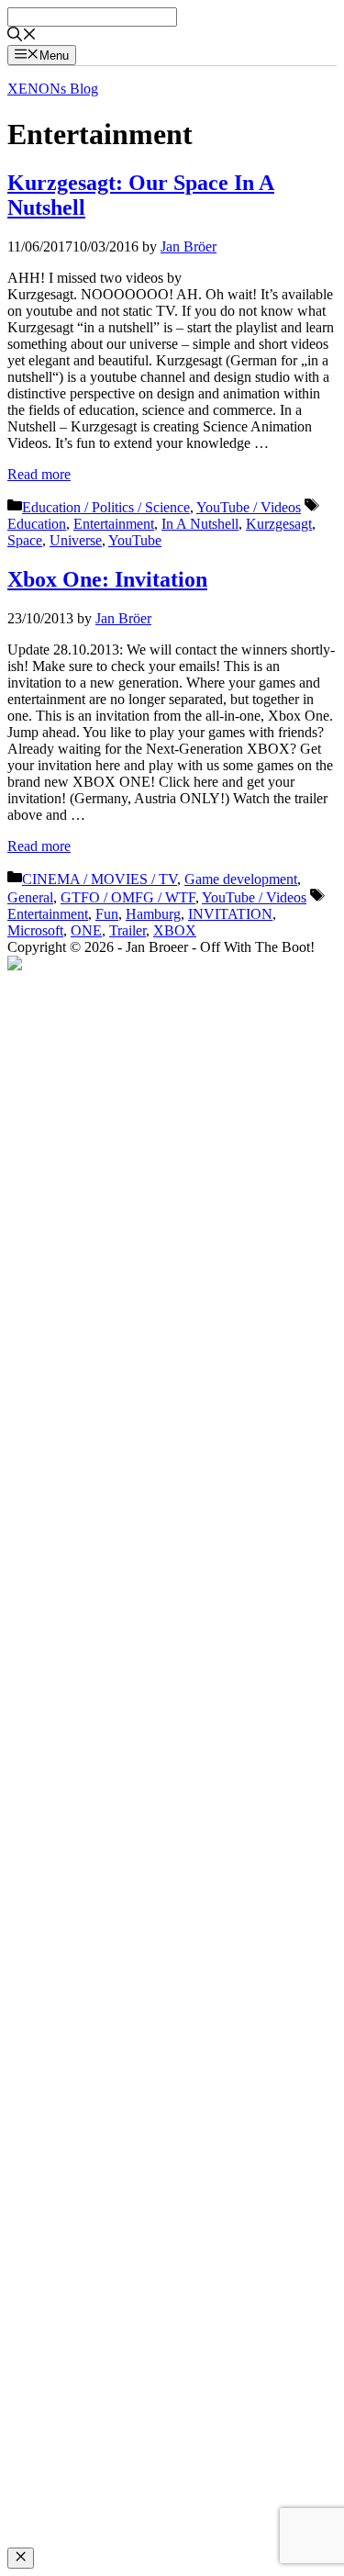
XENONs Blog (53, 89)
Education (37, 524)
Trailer (128, 930)
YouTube (135, 540)
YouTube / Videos (249, 507)
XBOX (175, 930)
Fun (107, 914)
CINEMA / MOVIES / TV (100, 879)
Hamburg (153, 914)
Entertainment (114, 524)
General (30, 897)
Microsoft (35, 930)
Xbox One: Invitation (107, 579)
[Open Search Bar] (22, 36)
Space (25, 540)
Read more (39, 474)
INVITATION (230, 914)
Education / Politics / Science (106, 507)
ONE (86, 930)
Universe (76, 540)
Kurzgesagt (279, 524)
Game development (241, 879)
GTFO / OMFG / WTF (128, 897)
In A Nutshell (200, 524)
